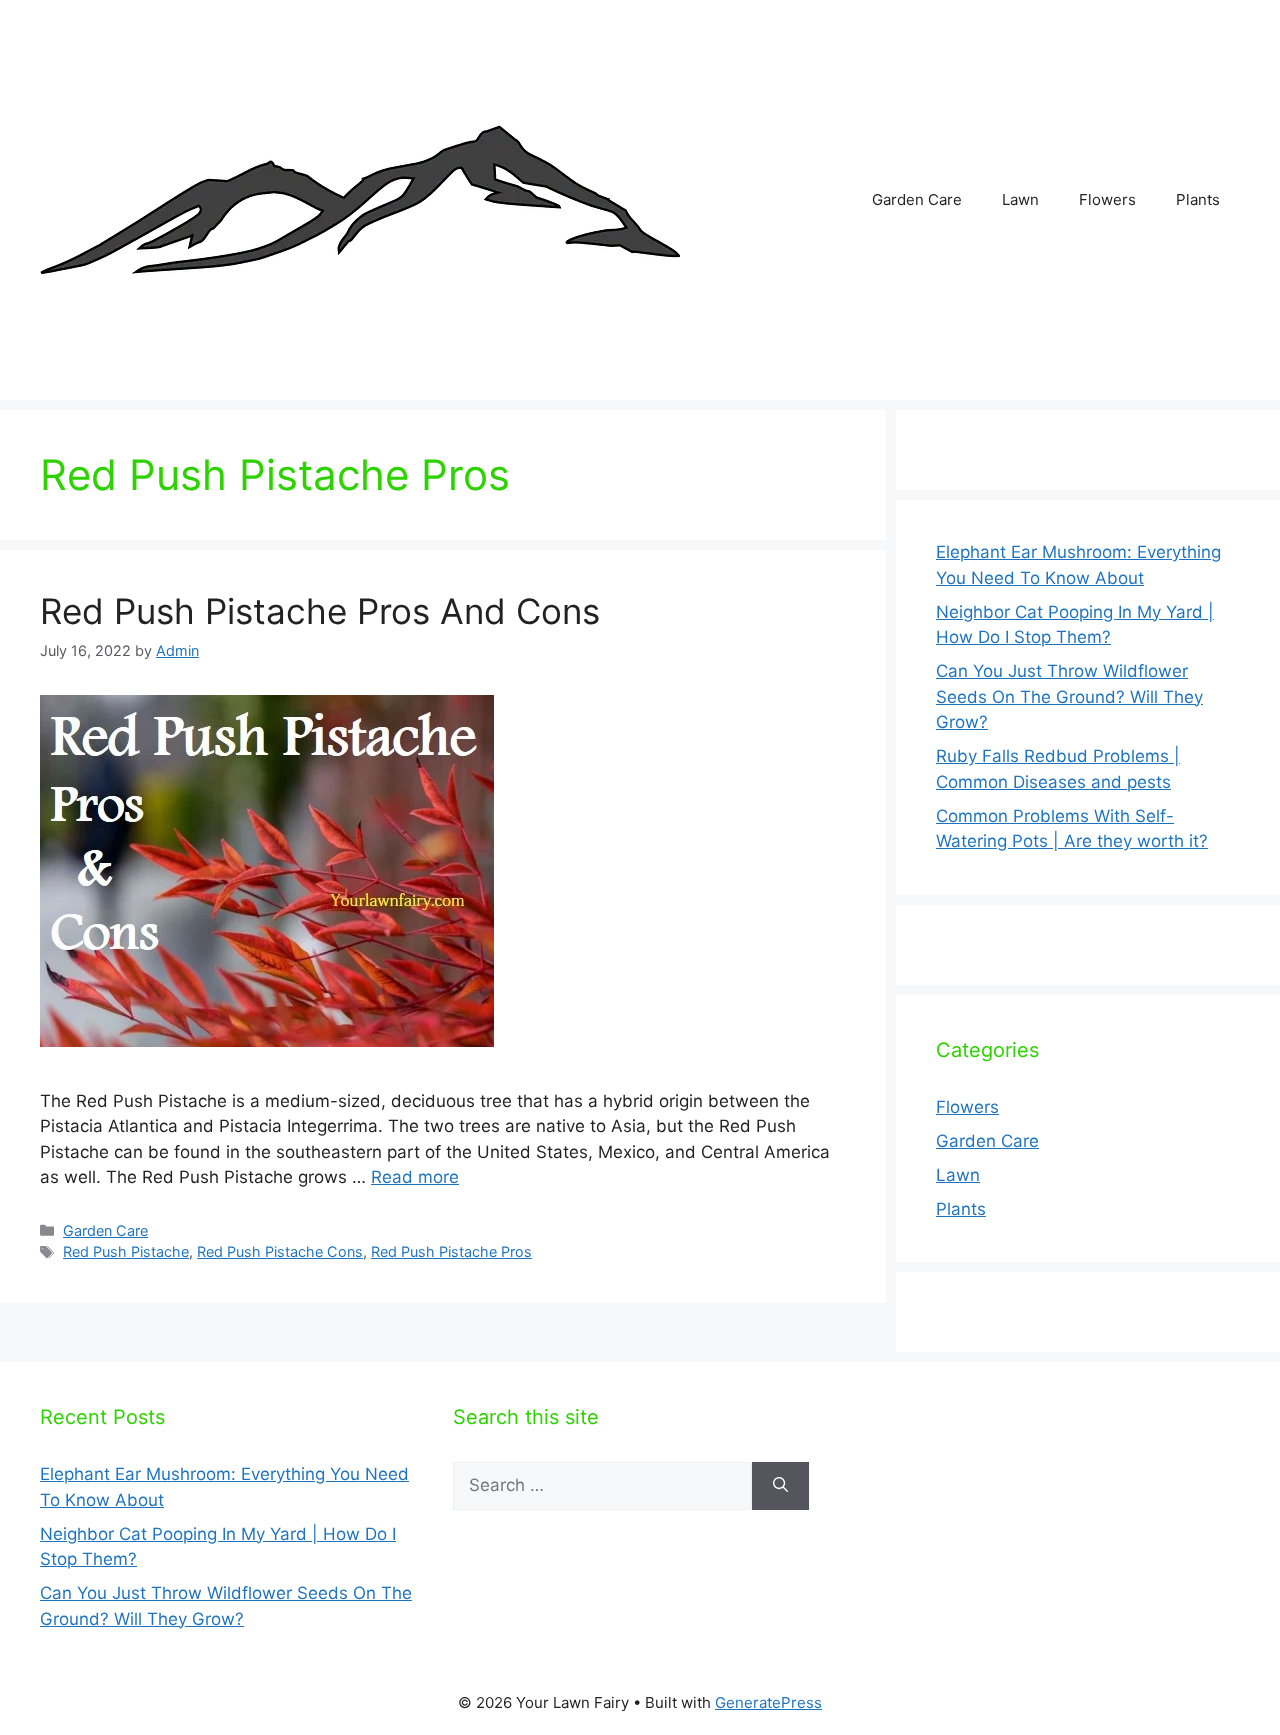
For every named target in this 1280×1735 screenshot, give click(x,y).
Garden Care (917, 199)
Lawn (1020, 199)
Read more (415, 1177)
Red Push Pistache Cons (280, 1251)
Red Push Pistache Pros (451, 1251)
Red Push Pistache (126, 1251)
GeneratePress (768, 1702)
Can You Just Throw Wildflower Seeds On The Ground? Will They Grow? (1069, 696)
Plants (1198, 199)
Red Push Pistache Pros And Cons (320, 611)
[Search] (780, 1486)
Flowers (1107, 199)
